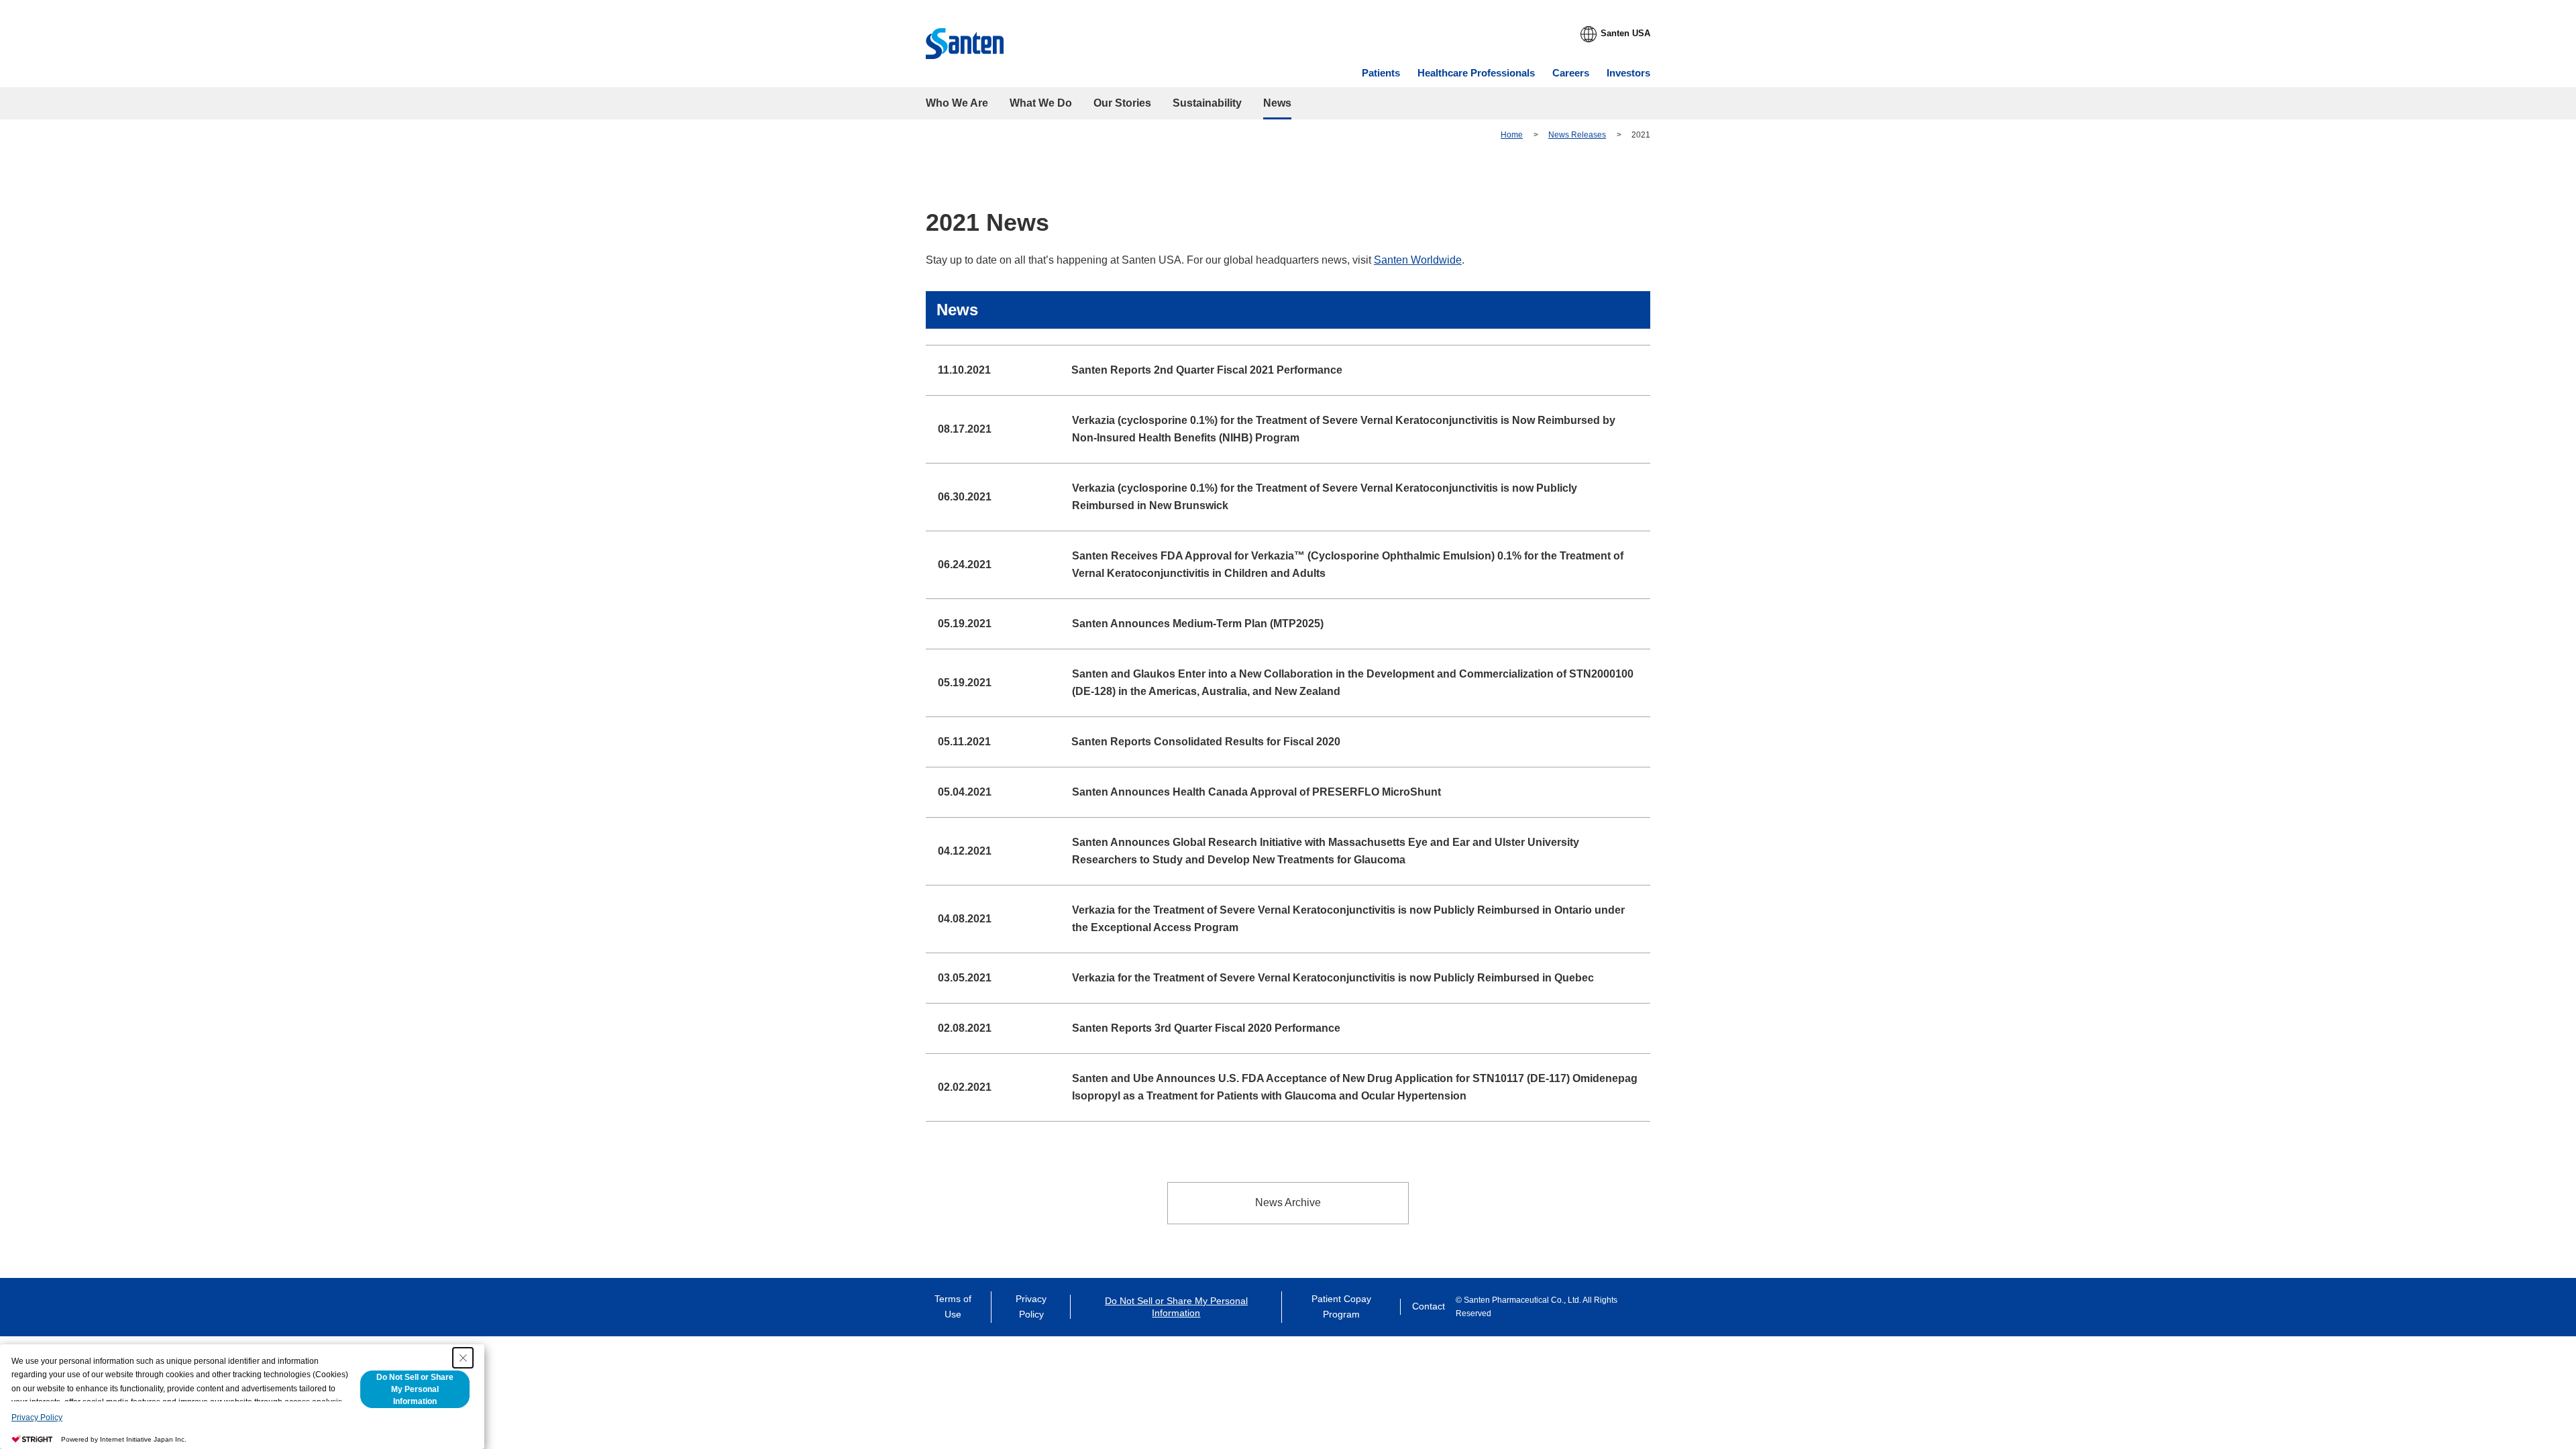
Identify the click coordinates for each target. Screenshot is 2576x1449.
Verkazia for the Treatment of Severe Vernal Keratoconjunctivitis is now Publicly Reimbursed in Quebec (1333, 978)
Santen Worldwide (1418, 260)
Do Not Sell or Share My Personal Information (1176, 1307)
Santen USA (1625, 33)
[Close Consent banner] (463, 1358)
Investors (1628, 73)
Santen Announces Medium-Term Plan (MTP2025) (1198, 624)
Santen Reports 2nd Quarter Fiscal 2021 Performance (1207, 370)
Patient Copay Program (1341, 1307)
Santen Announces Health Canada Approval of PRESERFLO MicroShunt (1256, 792)
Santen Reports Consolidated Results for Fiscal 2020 (1206, 742)
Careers (1571, 73)
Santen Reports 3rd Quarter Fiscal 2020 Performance (1206, 1028)
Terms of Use (953, 1307)
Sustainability (1207, 103)
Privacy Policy (1031, 1307)
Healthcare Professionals (1476, 73)
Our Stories (1122, 103)
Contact (1429, 1306)
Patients (1381, 73)
